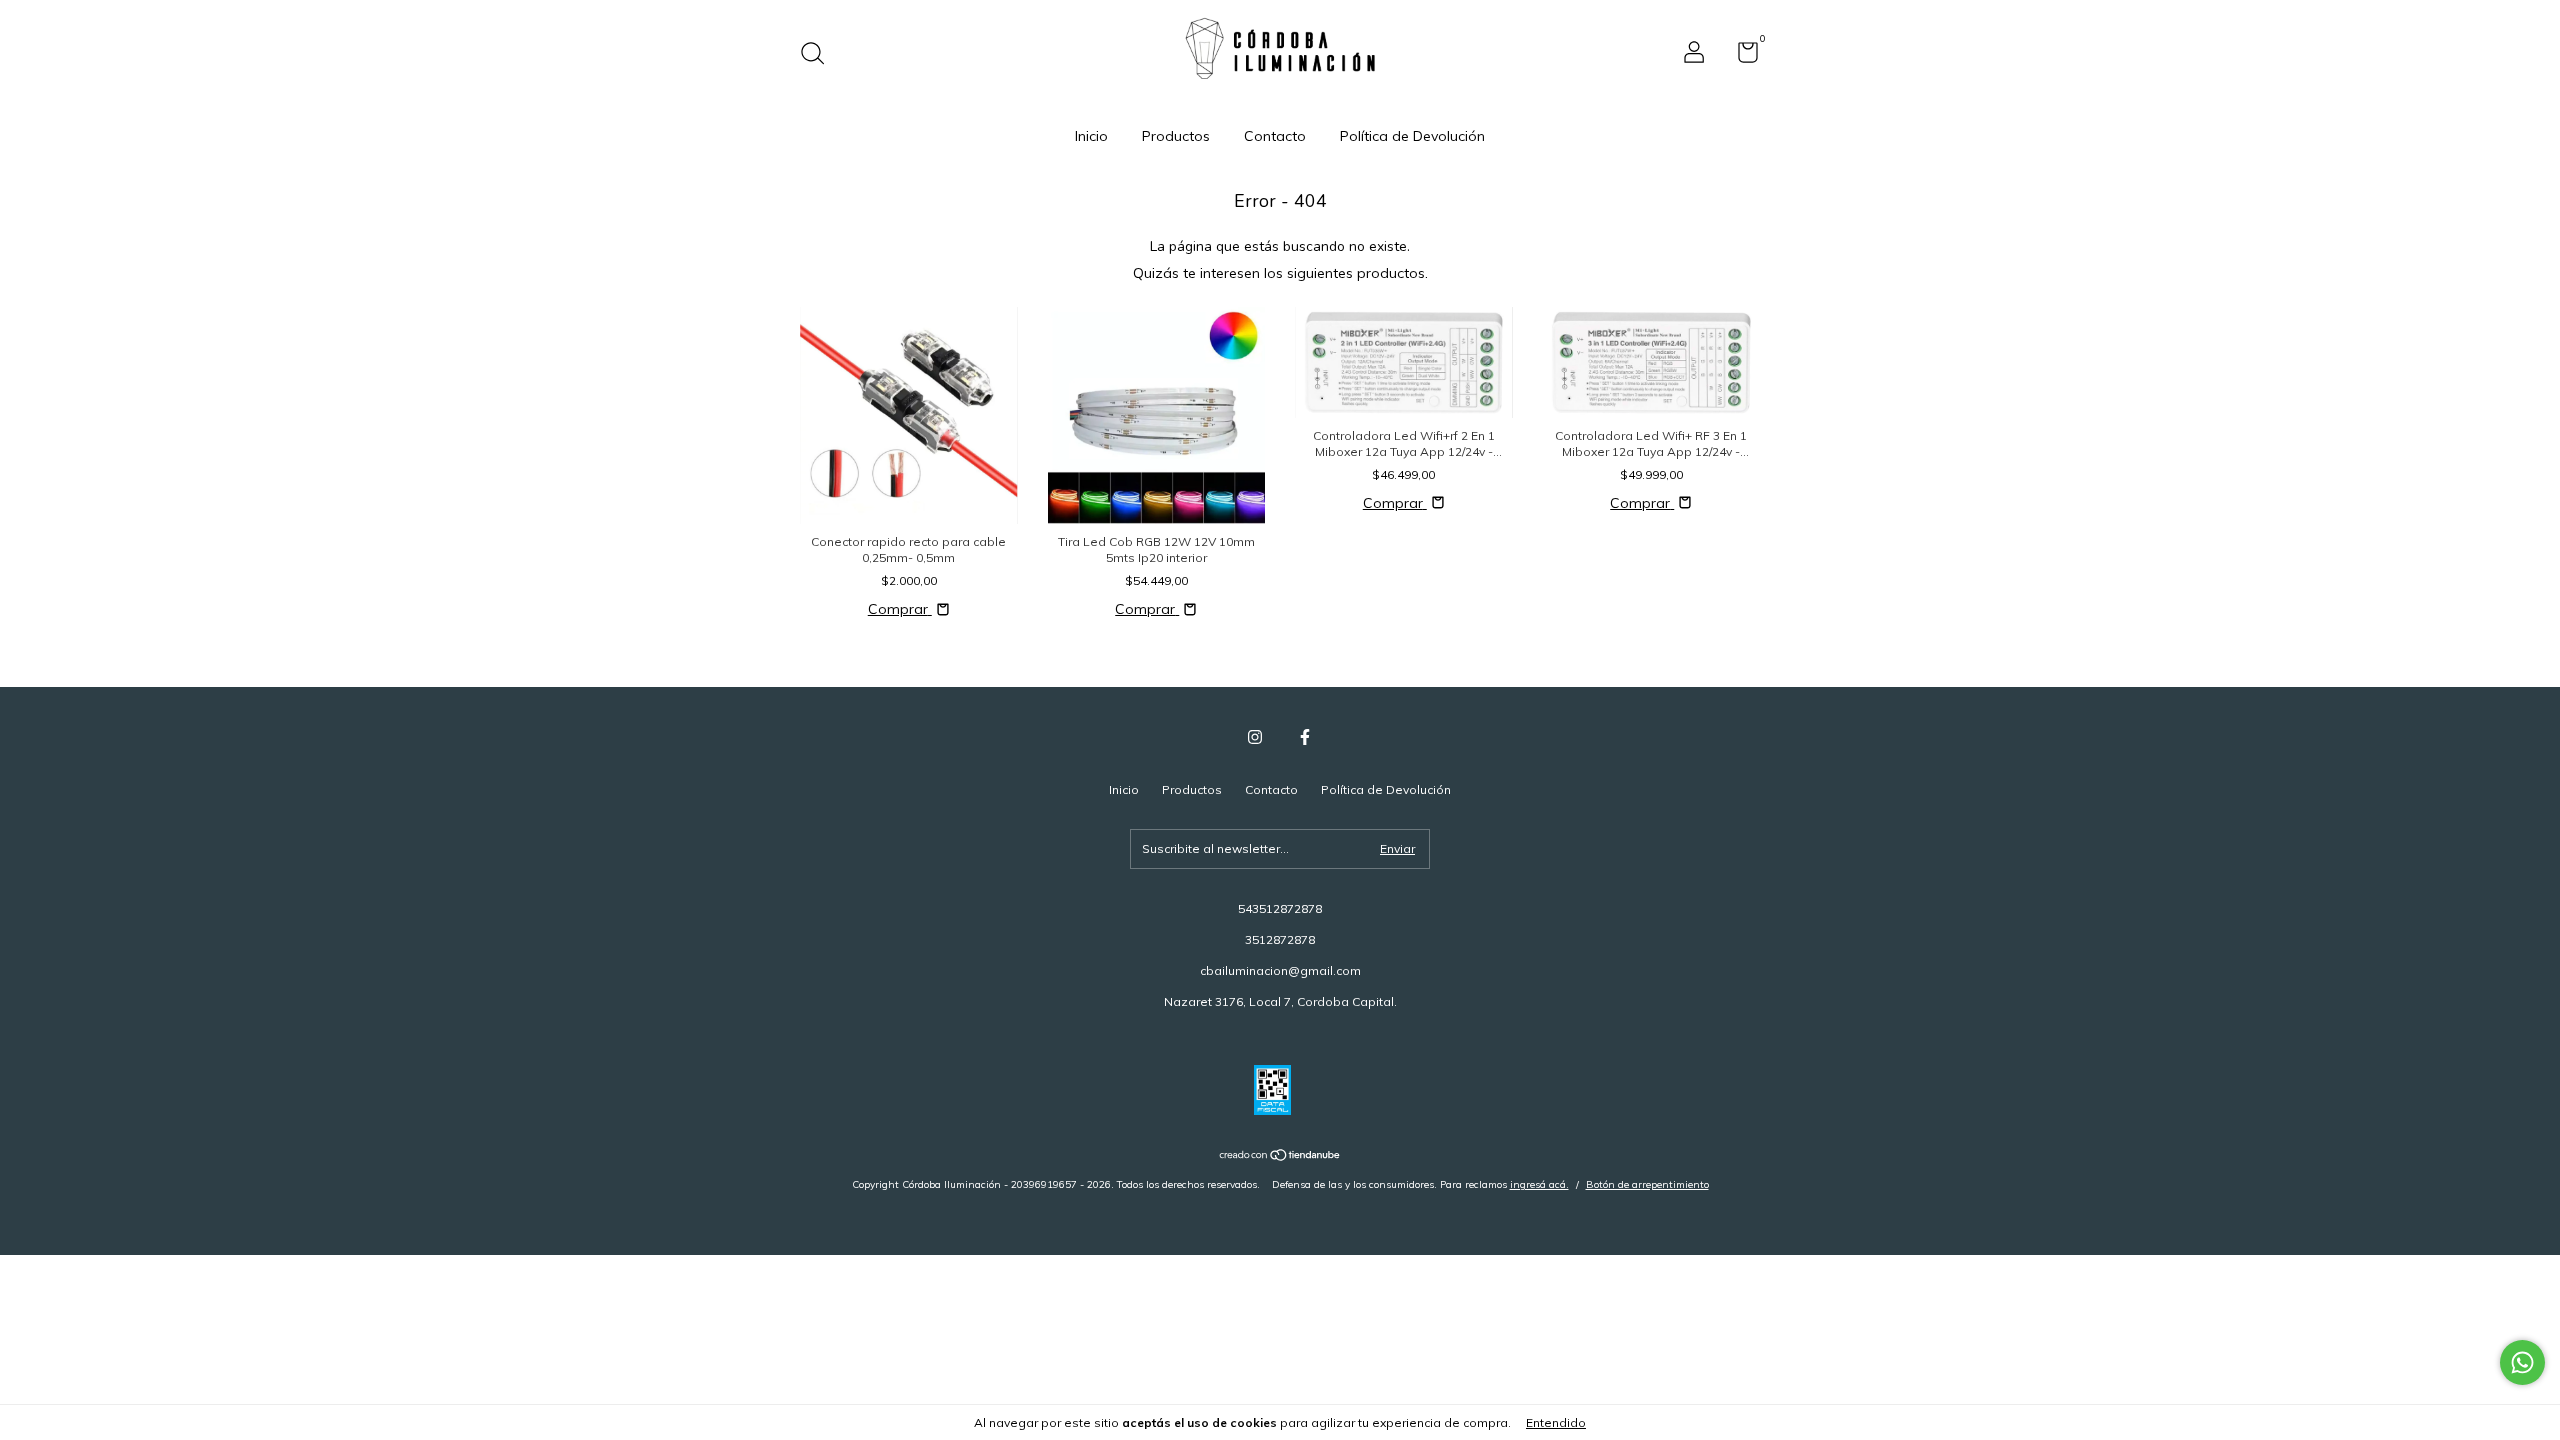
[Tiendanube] (1280, 1157)
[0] (1740, 56)
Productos (1176, 136)
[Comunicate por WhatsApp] (2522, 1362)
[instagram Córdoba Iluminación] (1255, 737)
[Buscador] (819, 55)
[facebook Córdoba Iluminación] (1305, 737)
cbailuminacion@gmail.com (1280, 970)
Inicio (1091, 136)
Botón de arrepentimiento (1647, 1184)
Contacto (1275, 136)
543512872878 (1280, 908)
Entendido (1556, 1422)
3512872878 (1280, 939)
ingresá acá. (1539, 1184)
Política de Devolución (1412, 136)
